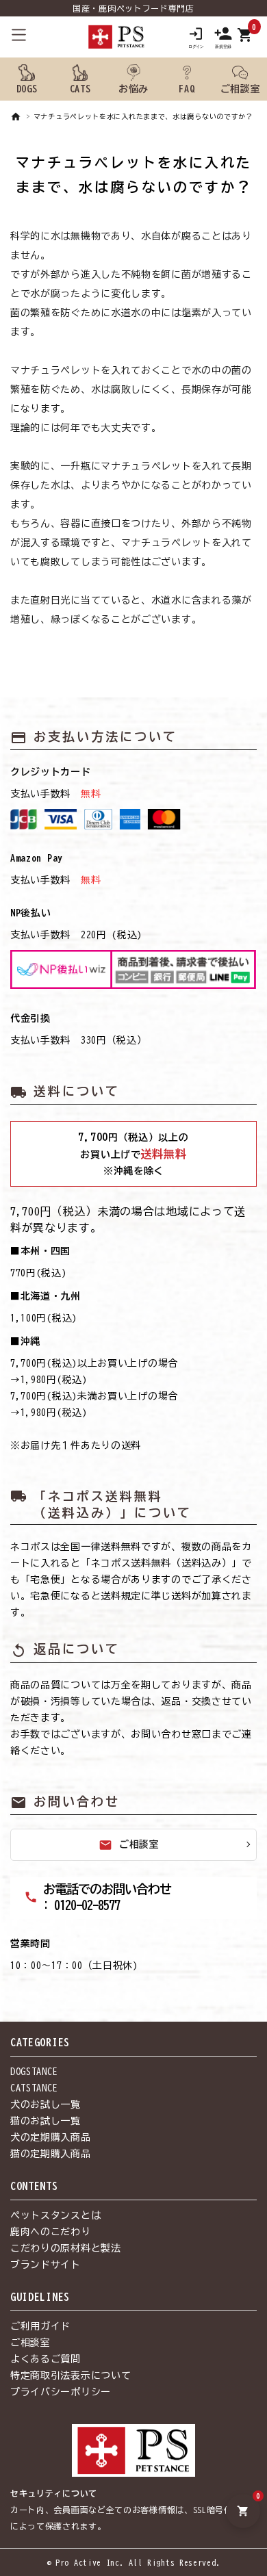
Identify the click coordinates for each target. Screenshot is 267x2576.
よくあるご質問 (46, 2359)
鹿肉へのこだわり (51, 2232)
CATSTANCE (34, 2088)
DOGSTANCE (34, 2072)
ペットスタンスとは (55, 2215)
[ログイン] (196, 37)
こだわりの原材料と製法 (66, 2248)
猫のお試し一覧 (46, 2121)
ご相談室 (129, 1845)
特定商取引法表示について (71, 2375)
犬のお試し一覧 (46, 2104)
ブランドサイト (46, 2265)
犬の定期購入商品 (51, 2137)
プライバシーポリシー (61, 2392)
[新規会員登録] (223, 37)
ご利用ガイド (40, 2326)
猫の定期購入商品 (51, 2154)
